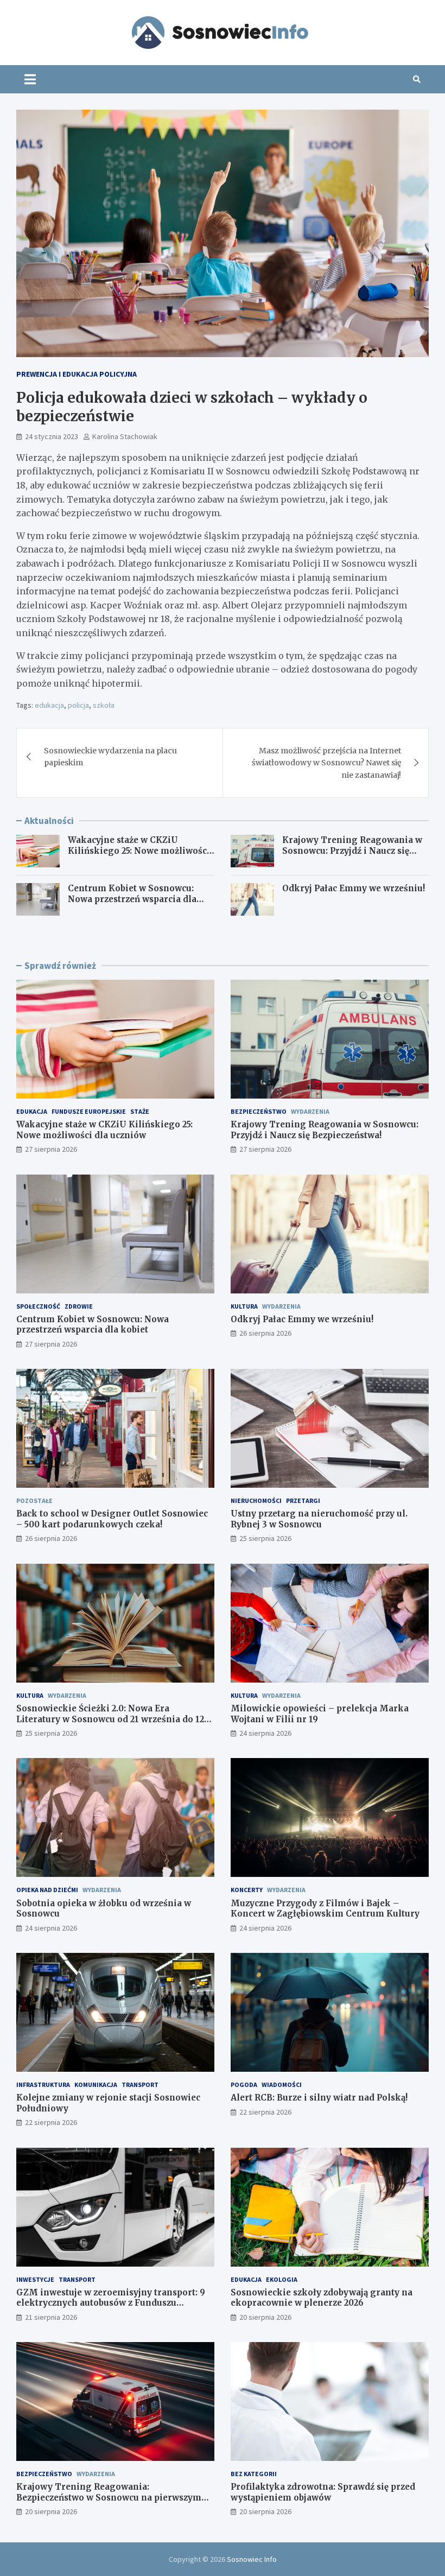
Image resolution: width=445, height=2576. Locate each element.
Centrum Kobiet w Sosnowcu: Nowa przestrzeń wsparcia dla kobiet (132, 899)
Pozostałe (34, 1500)
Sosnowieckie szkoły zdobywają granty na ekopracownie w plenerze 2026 (322, 2298)
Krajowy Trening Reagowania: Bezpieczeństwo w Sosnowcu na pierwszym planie (109, 2497)
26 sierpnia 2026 (265, 1333)
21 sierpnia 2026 (51, 2317)
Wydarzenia (310, 1111)
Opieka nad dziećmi (47, 1890)
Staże (140, 1111)
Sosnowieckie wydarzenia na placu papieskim (110, 757)
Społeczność (38, 1306)
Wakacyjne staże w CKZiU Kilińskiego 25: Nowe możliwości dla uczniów (139, 851)
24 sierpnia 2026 (265, 1733)
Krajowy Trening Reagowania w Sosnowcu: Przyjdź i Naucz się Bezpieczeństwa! (352, 851)
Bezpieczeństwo (259, 1111)
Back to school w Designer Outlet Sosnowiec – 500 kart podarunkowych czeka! (112, 1519)
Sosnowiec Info (252, 2559)
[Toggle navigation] (30, 79)
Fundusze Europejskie (89, 1111)
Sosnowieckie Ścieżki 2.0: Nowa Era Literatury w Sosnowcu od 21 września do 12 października (110, 1719)
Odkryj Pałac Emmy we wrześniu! (354, 888)
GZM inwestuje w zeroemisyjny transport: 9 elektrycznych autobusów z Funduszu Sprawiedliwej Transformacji (111, 2303)
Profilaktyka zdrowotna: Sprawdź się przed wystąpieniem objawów (323, 2492)
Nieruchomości (256, 1500)
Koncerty (247, 1890)
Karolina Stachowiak (125, 436)
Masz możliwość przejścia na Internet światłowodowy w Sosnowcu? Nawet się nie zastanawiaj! (326, 763)
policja (78, 705)
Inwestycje (35, 2279)
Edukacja (32, 1111)
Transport (140, 2085)
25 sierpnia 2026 (265, 1538)
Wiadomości (282, 2085)
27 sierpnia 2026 (51, 1149)
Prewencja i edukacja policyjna (77, 374)
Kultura (244, 1306)
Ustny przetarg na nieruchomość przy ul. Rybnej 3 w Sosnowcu (319, 1519)
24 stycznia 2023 (52, 436)
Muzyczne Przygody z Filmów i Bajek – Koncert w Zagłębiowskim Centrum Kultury (325, 1909)
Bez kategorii (254, 2474)
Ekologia (282, 2279)
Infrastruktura (43, 2085)
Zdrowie (79, 1306)
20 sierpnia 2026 (265, 2317)
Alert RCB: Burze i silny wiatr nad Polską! (319, 2098)
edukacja (49, 705)
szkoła (104, 705)
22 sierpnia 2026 (51, 2122)
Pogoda (244, 2085)
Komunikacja (96, 2085)
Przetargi (303, 1500)
